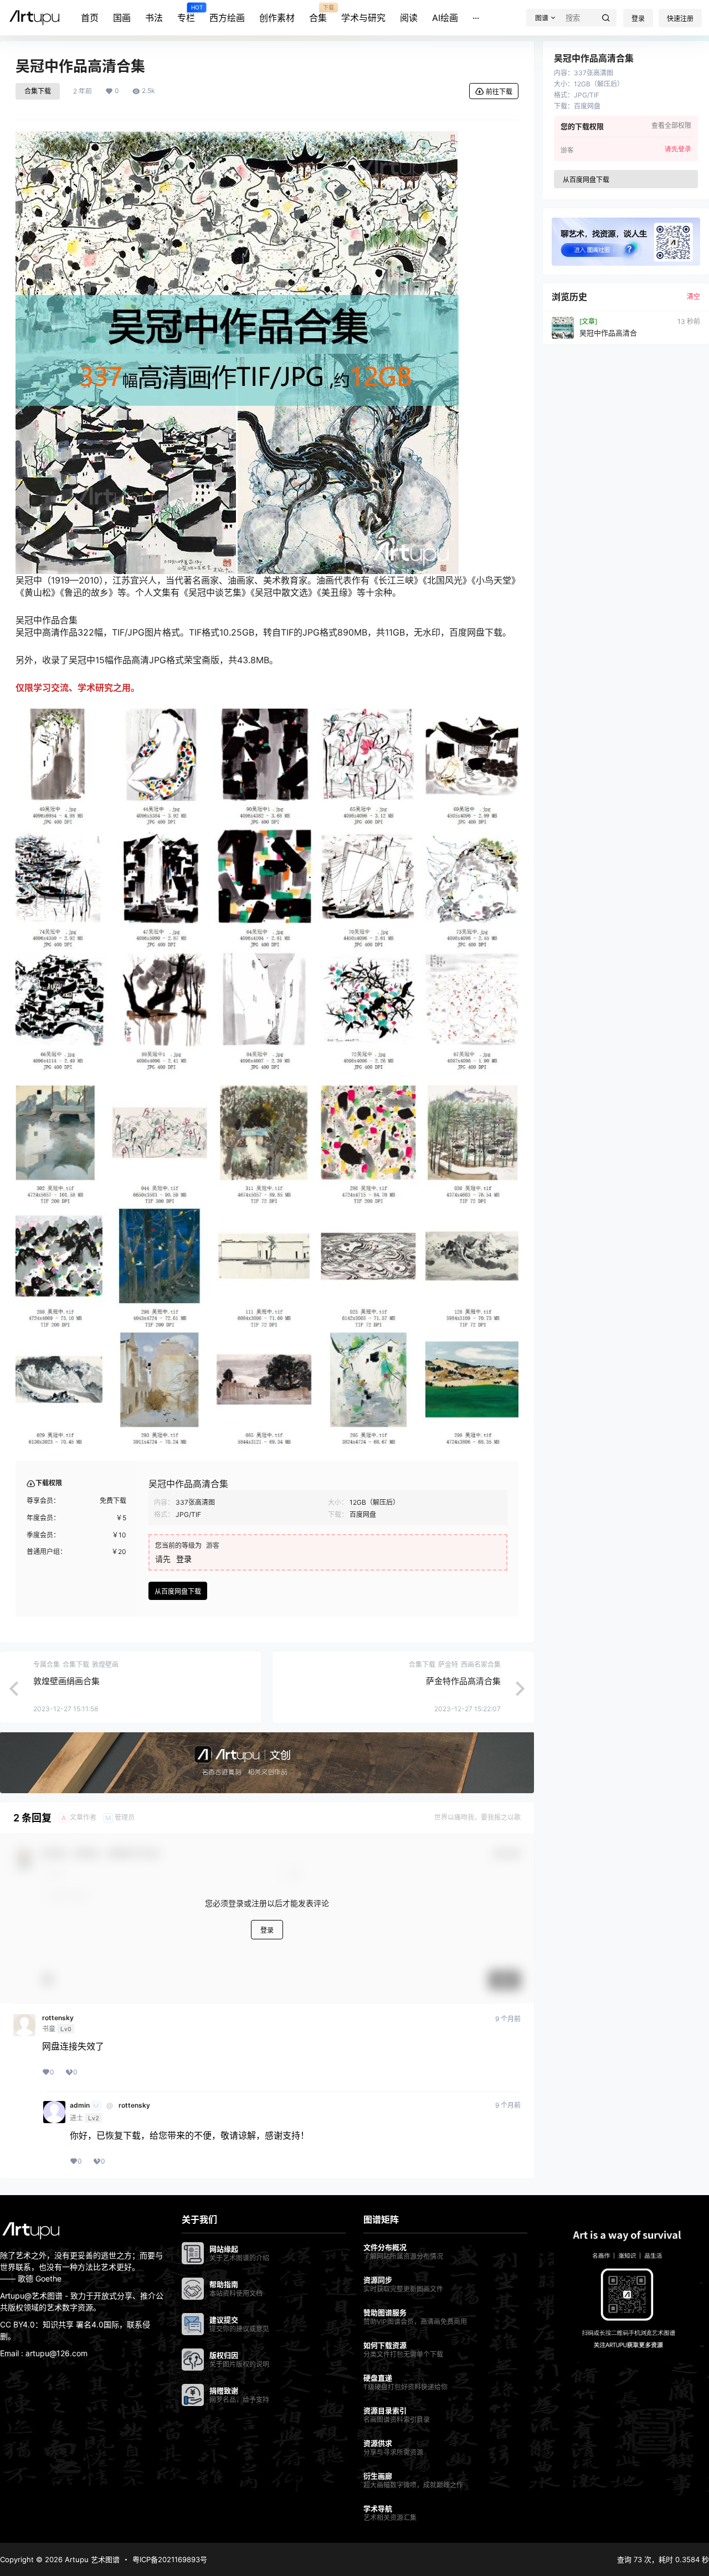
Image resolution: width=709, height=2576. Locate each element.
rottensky (58, 2018)
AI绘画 (445, 18)
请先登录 (678, 149)
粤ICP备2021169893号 (170, 2559)
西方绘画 (227, 18)
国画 (122, 18)
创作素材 (277, 18)
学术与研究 (363, 18)
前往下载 (499, 92)
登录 (638, 19)
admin (80, 2105)
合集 (318, 14)
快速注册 (680, 19)
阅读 (409, 18)
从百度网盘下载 (178, 1591)
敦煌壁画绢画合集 (66, 1681)
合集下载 (38, 91)
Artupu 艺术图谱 (91, 2559)
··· (476, 18)
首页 (90, 18)
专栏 (186, 14)
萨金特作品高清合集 (463, 1681)
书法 (154, 18)
